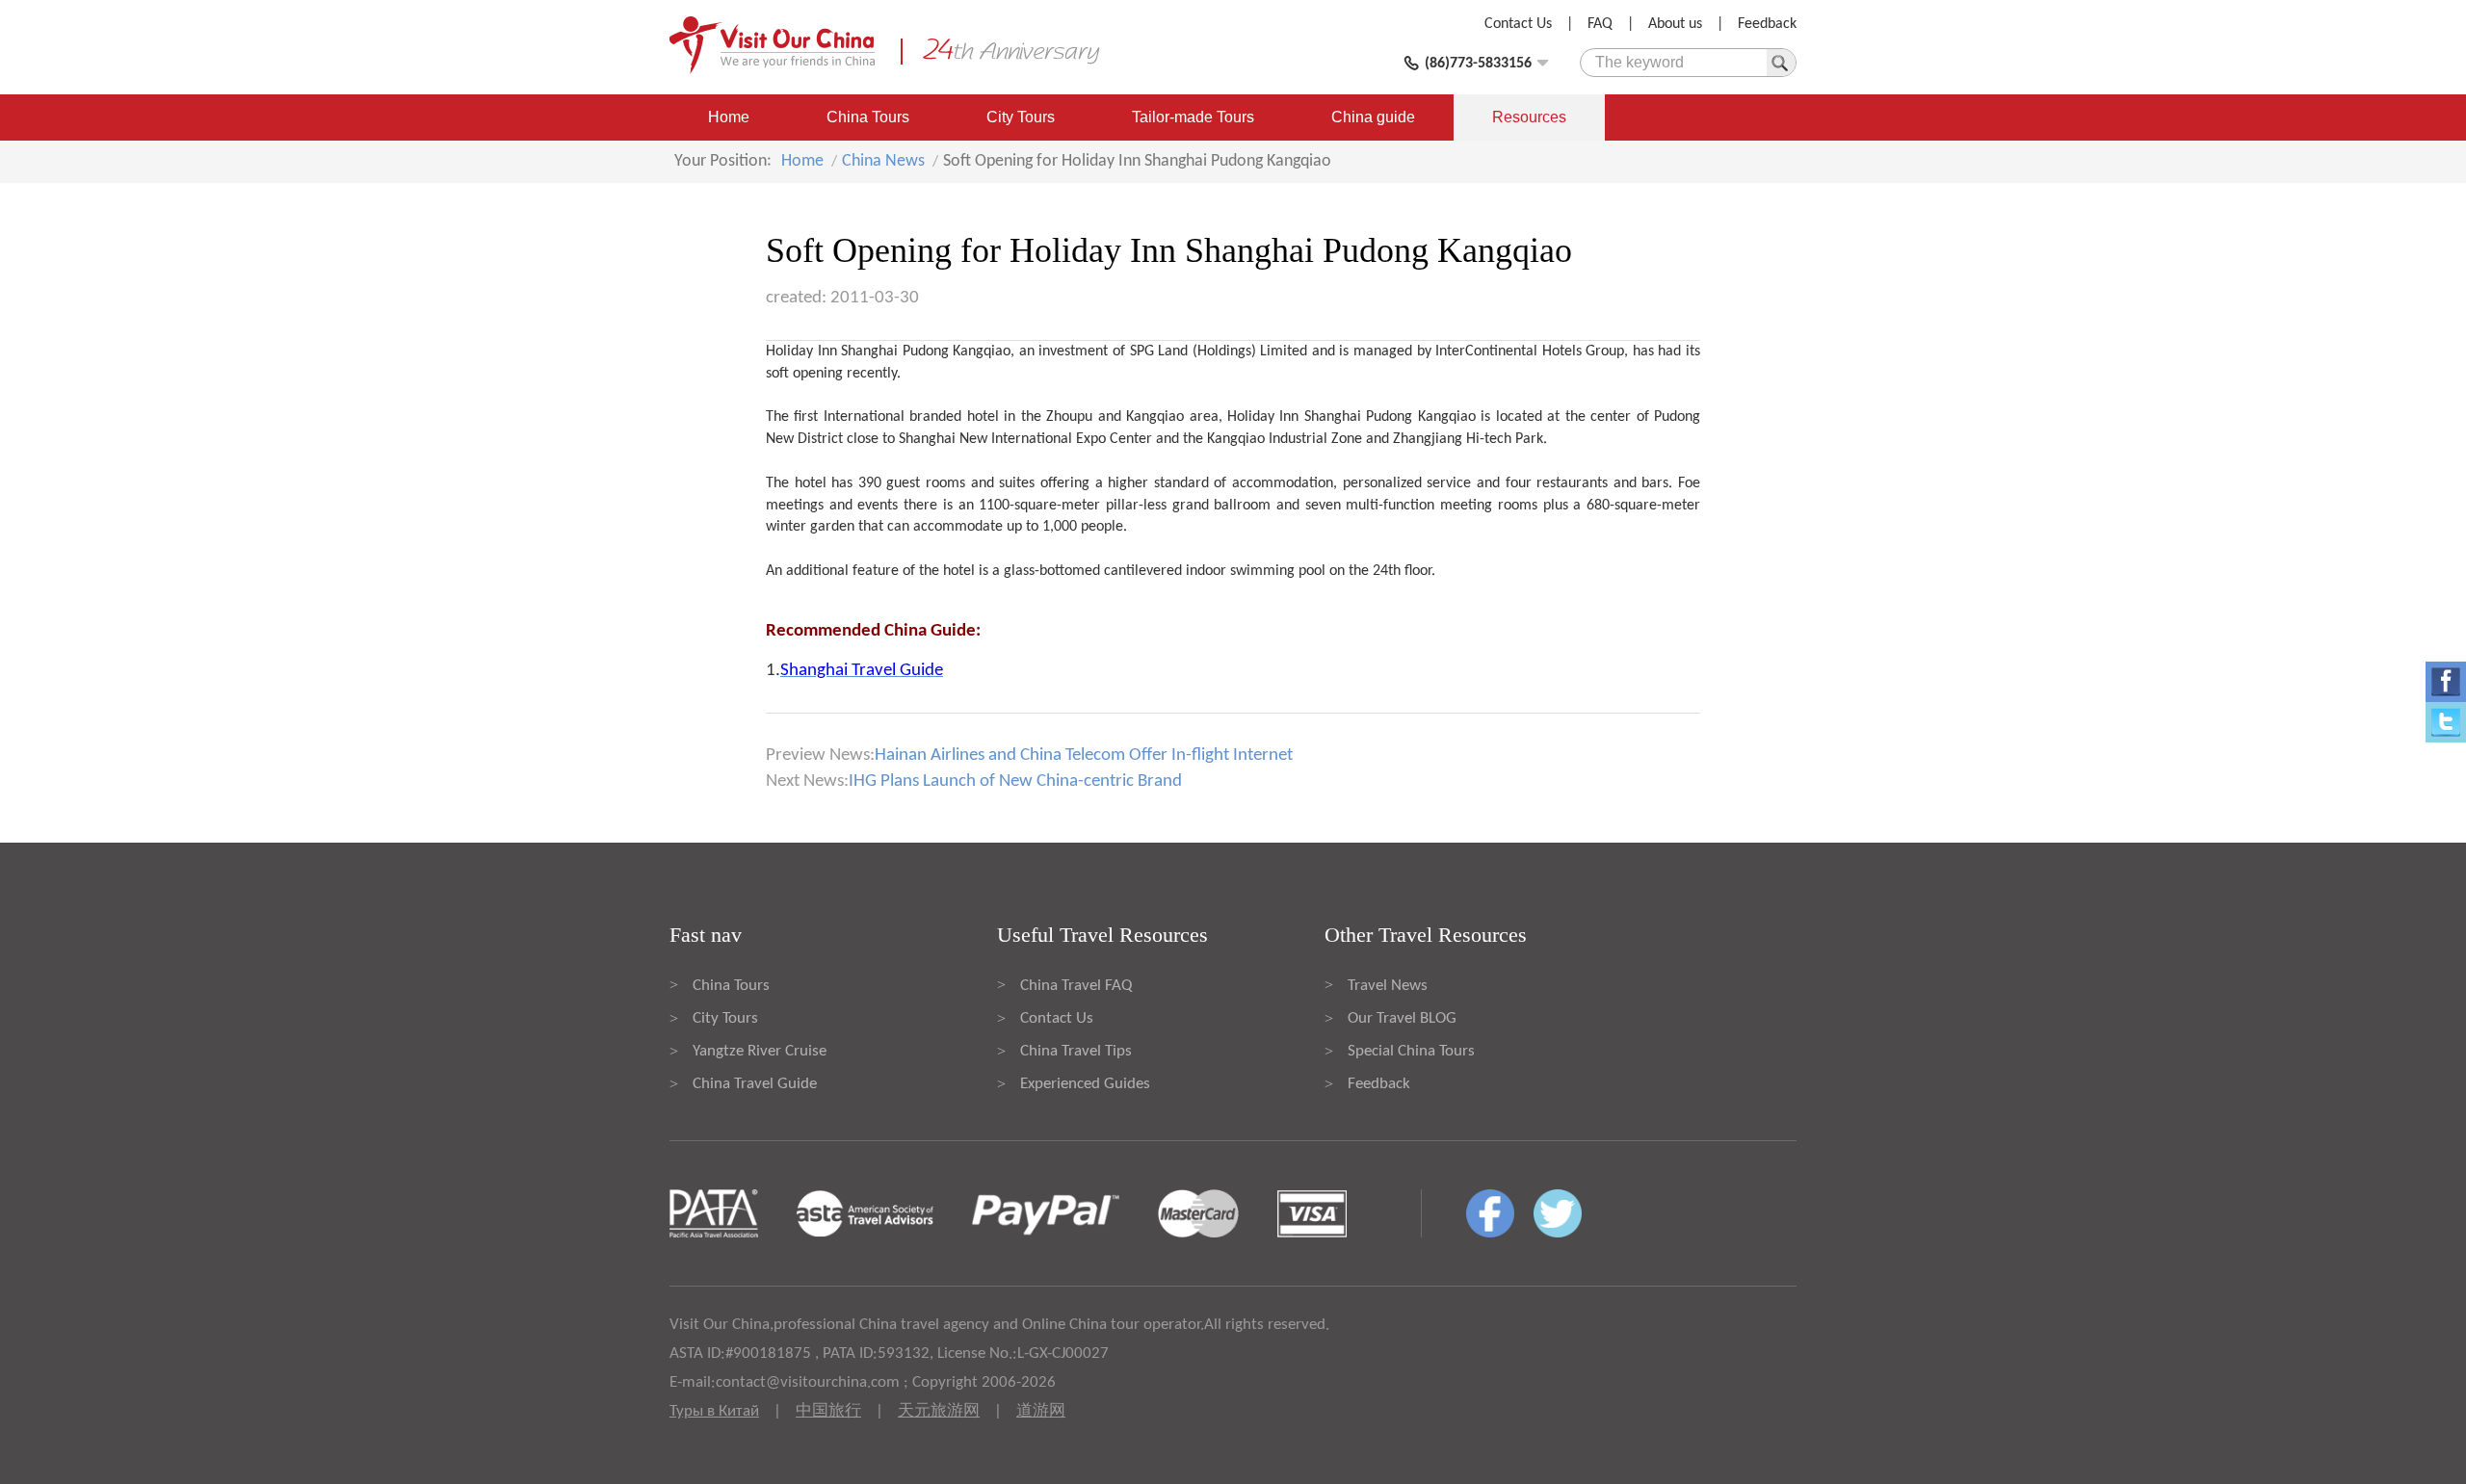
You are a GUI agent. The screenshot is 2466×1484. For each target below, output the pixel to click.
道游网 (1041, 1411)
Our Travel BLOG (1402, 1018)
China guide (1373, 117)
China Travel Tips (1076, 1051)
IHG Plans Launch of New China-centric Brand (1015, 781)
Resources (1529, 117)
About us (1675, 24)
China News (883, 161)
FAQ (1600, 24)
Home (729, 117)
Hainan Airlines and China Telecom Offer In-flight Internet (1084, 755)
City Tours (1021, 117)
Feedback (1767, 24)
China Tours (868, 117)
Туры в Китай (714, 1411)
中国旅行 (828, 1411)
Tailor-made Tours (1193, 117)
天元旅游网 (939, 1411)
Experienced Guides (1085, 1084)
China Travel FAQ (1076, 986)
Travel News (1388, 986)
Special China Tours (1411, 1051)
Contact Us (1518, 24)
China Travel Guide (755, 1084)
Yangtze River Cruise (760, 1051)
